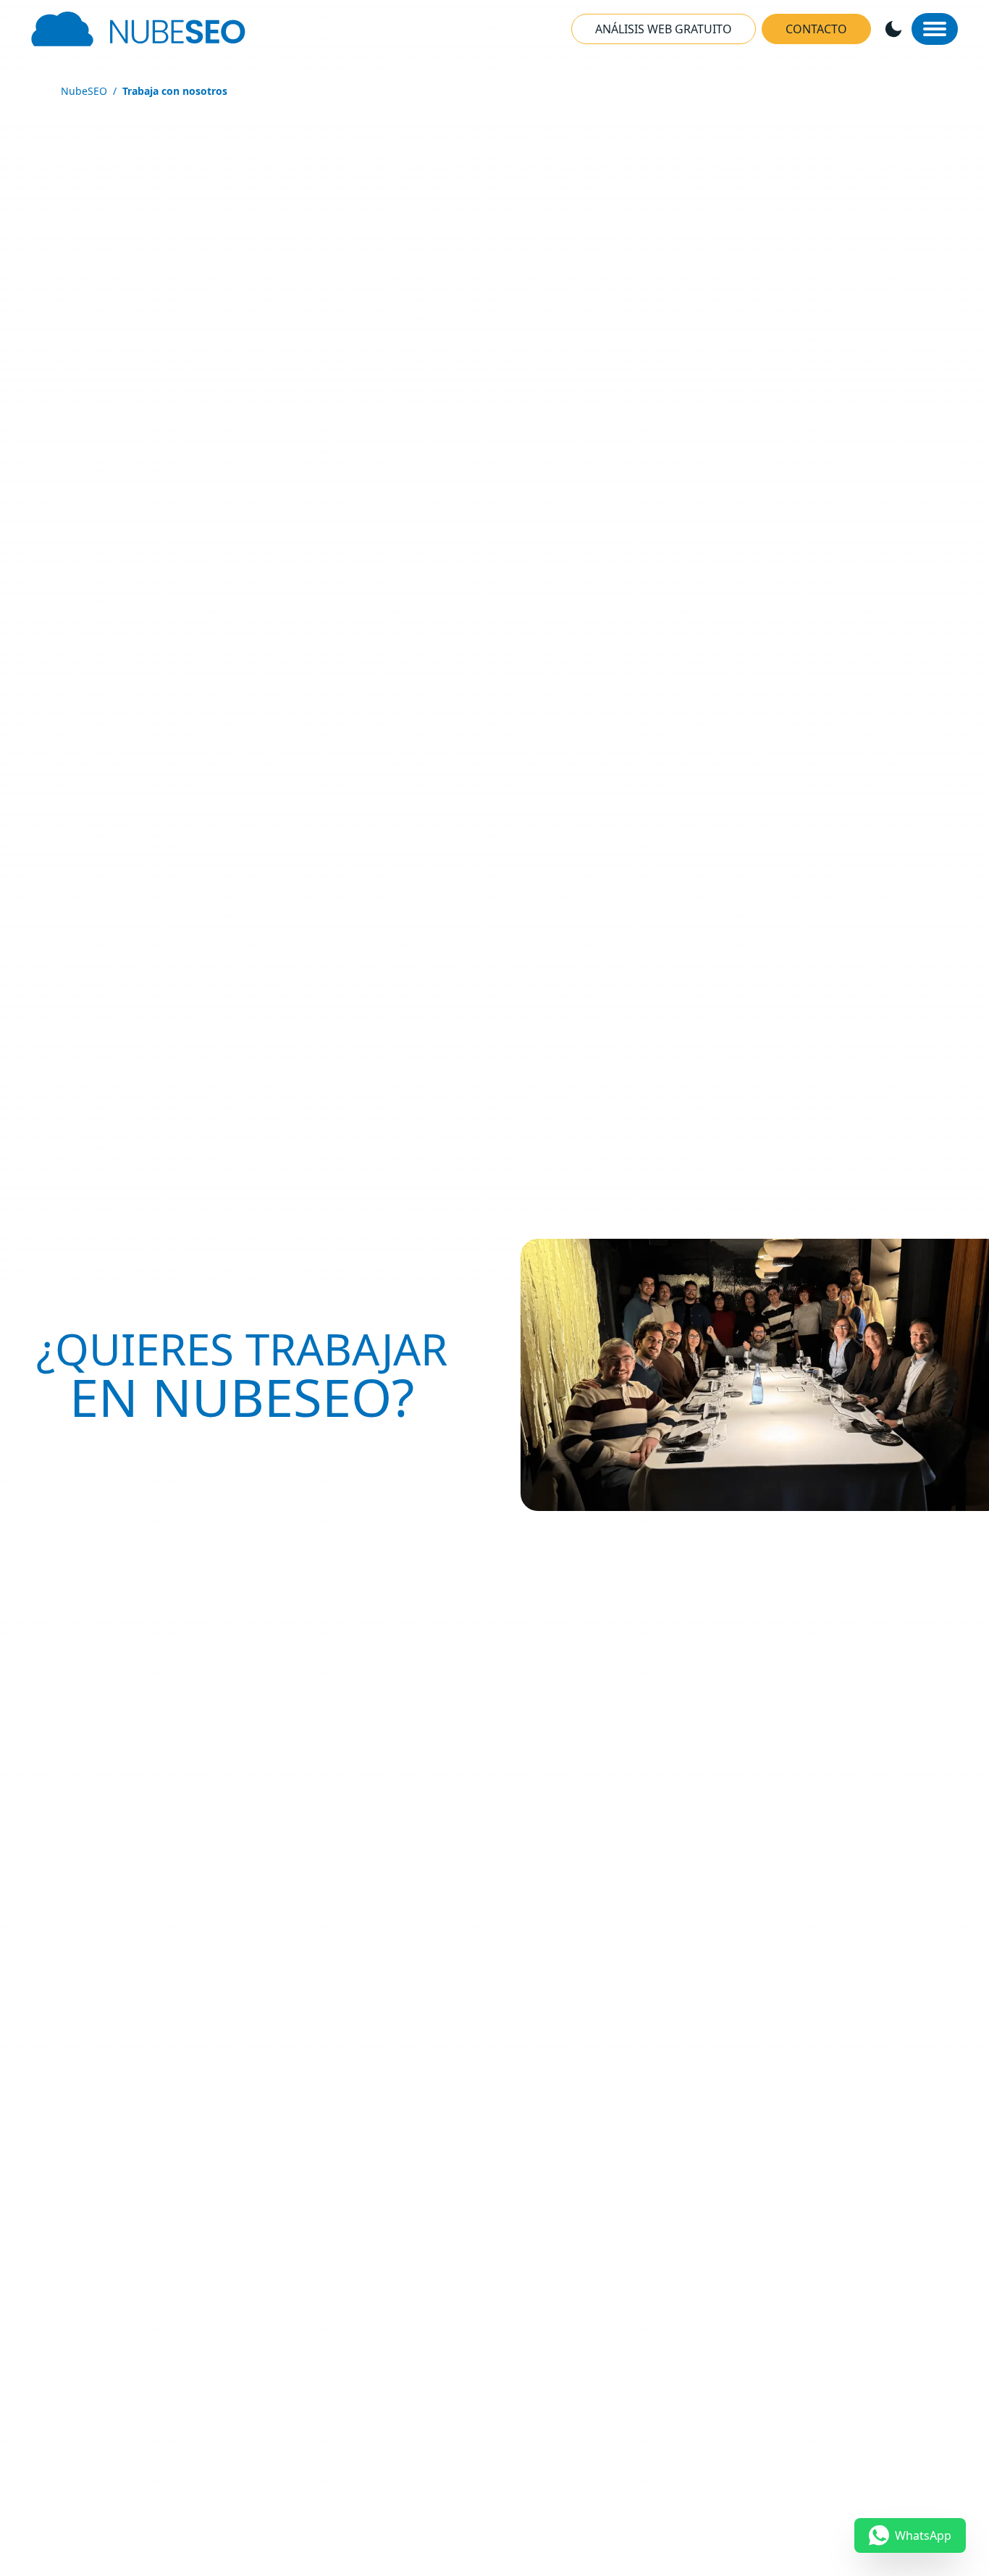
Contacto (816, 29)
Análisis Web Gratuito (664, 29)
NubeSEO (84, 91)
